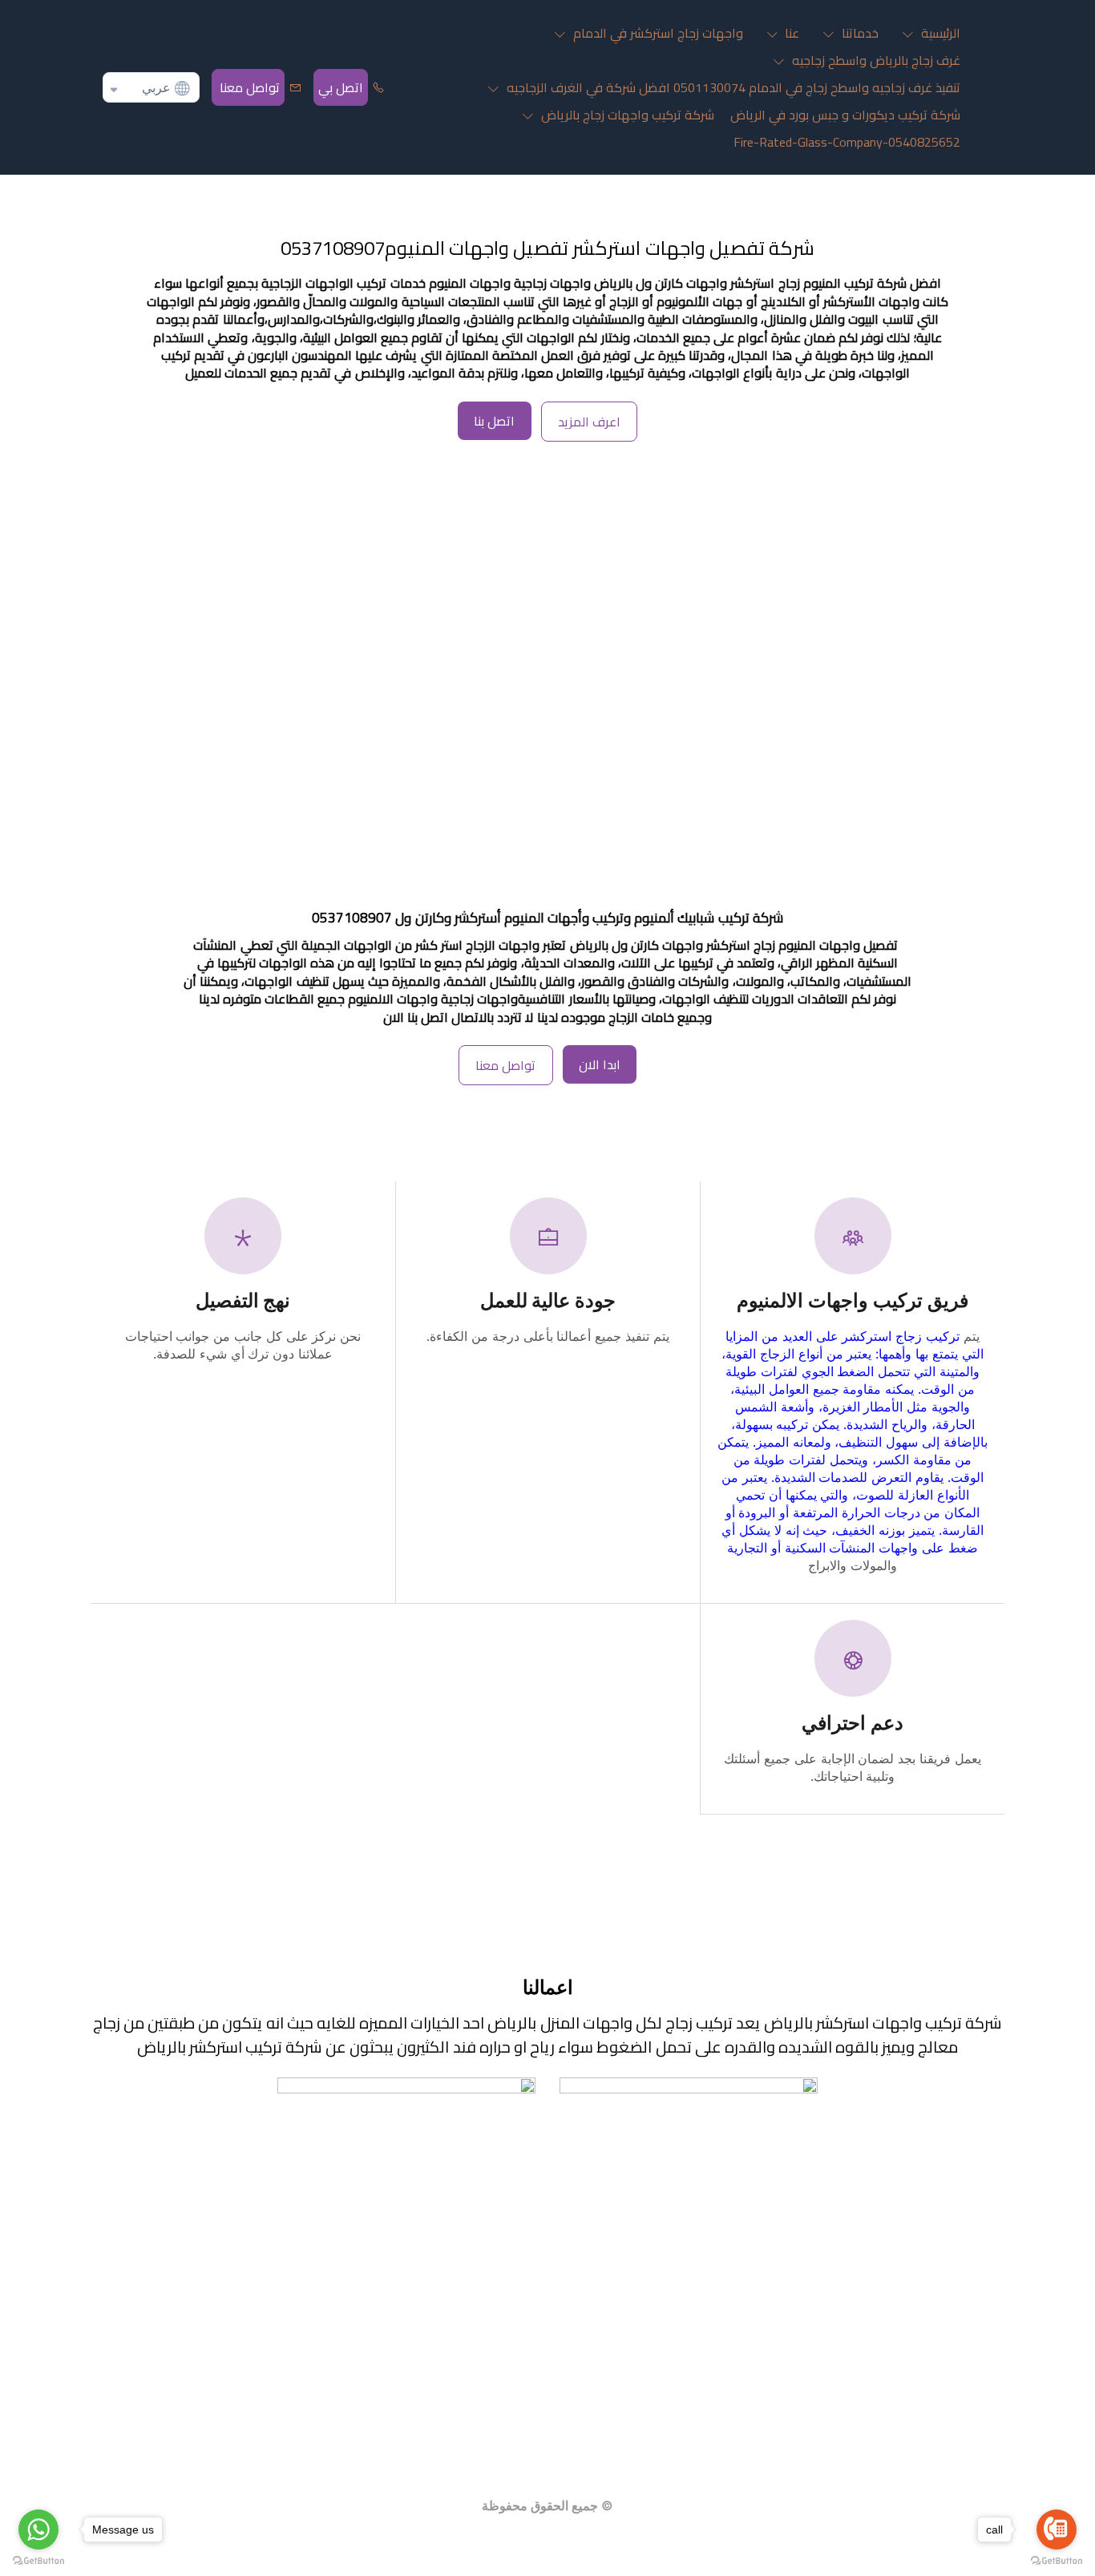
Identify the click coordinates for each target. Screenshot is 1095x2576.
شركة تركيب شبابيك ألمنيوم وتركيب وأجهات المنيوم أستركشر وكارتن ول (588, 918)
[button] (927, 33)
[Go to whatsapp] (38, 2530)
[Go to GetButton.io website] (38, 2560)
